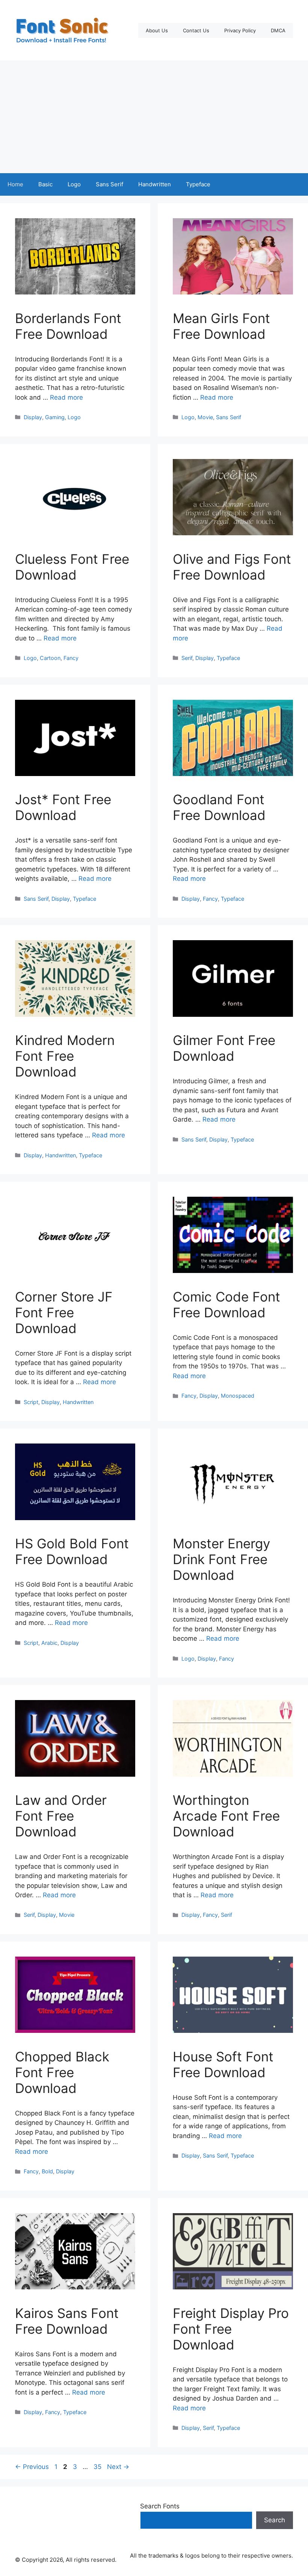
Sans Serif (109, 184)
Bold (47, 2171)
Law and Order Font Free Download (61, 1816)
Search (275, 2520)
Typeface (198, 184)
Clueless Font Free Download (72, 567)
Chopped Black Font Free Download (62, 2072)
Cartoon (50, 658)
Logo (74, 184)
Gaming (55, 417)
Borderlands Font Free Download (68, 326)
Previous (32, 2467)
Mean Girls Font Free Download (221, 326)
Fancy (71, 658)
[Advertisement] (154, 117)
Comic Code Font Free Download (226, 1305)
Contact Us (196, 30)
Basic (45, 184)
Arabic (49, 1643)
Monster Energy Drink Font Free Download (221, 1559)
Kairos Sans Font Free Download (67, 2321)
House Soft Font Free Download (223, 2064)
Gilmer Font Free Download (224, 1048)
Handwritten (155, 184)
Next (118, 2467)
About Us (157, 30)
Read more (66, 397)
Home (15, 184)
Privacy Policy (240, 30)
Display (33, 417)
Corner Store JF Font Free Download (64, 1312)
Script (31, 1402)
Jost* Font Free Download (63, 807)
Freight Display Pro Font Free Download (231, 2329)
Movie (205, 417)
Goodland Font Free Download (219, 807)
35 (98, 2467)
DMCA (278, 30)
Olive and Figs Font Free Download (232, 567)
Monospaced (238, 1396)
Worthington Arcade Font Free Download (226, 1816)
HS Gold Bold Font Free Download (72, 1551)
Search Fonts (160, 2506)
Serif (187, 658)
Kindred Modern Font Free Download (65, 1056)
